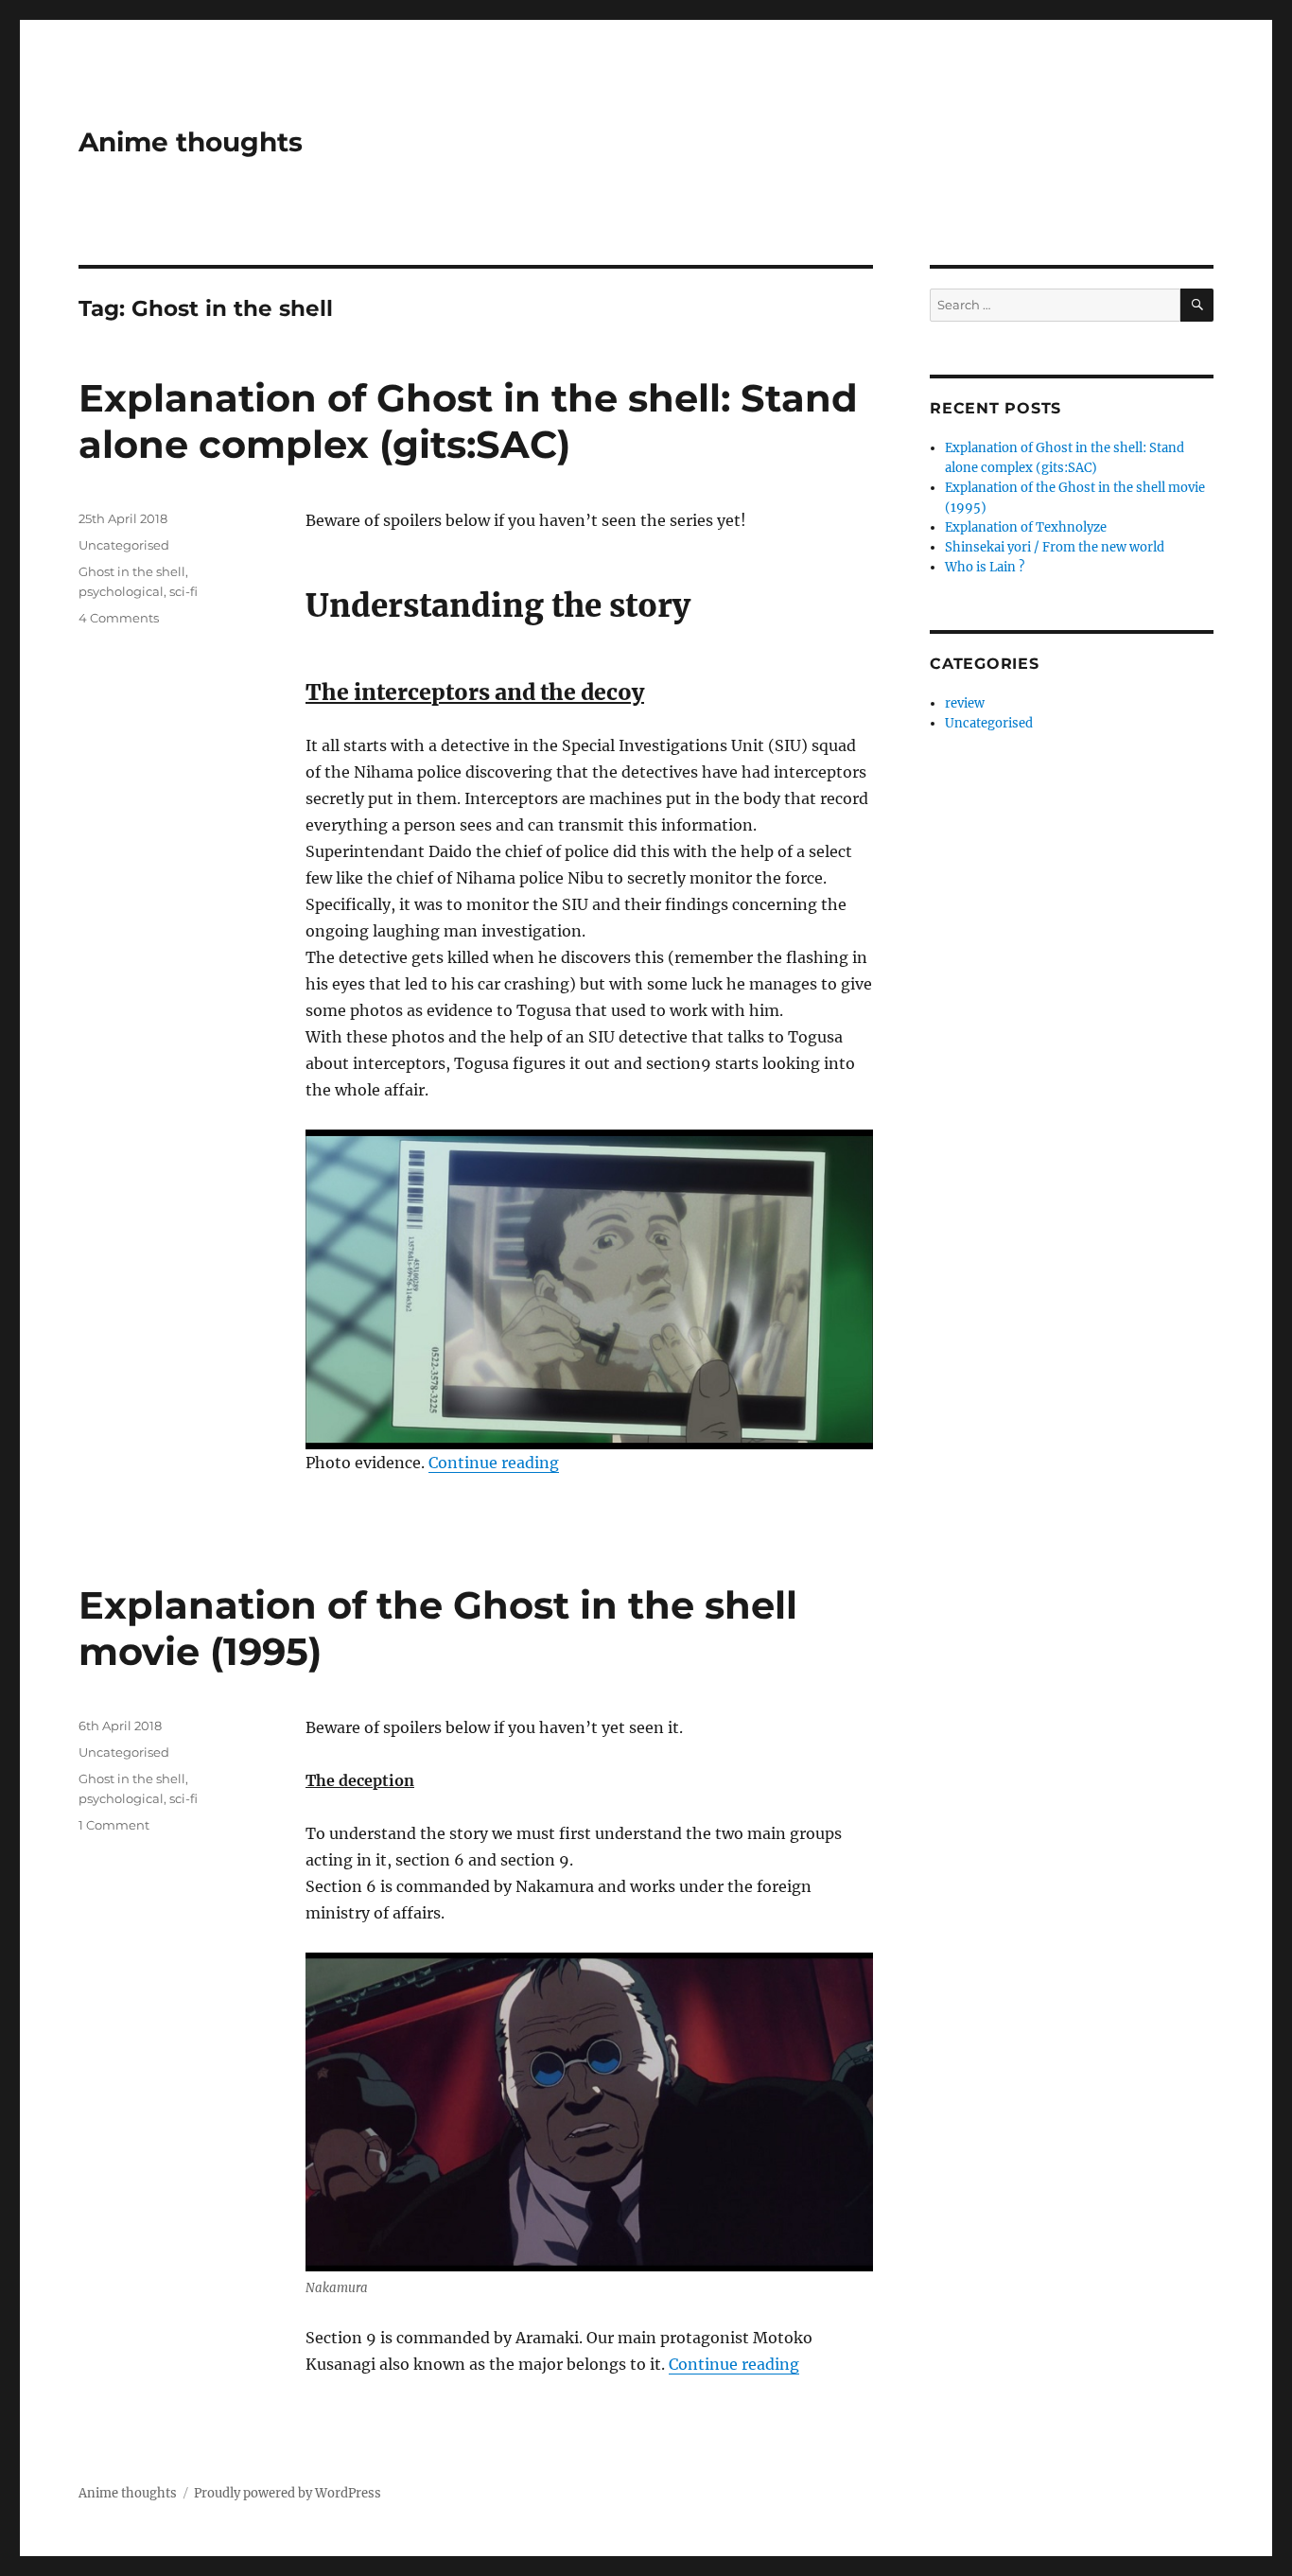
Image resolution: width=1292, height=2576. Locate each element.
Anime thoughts (191, 142)
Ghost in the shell (132, 571)
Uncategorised (124, 545)
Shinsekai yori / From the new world (1055, 547)
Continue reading (494, 1463)
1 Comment (114, 1825)
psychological (121, 591)
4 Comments (119, 618)
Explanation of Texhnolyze (1026, 527)
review (965, 703)
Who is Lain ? (985, 567)
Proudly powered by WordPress (288, 2493)
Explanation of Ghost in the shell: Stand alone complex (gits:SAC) (468, 421)
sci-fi (183, 591)
